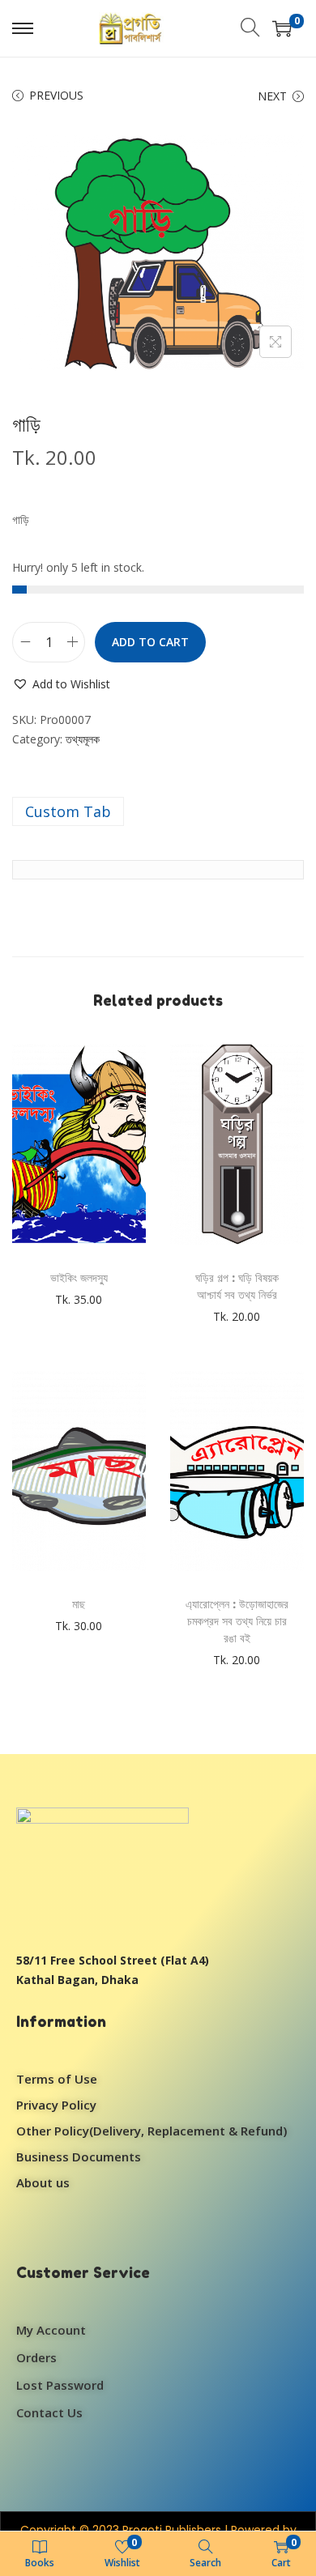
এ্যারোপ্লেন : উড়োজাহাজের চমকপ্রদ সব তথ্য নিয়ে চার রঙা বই (237, 1621)
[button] (61, 684)
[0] (282, 28)
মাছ (79, 1604)
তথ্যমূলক (83, 739)
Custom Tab (68, 811)
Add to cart (150, 642)
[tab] (158, 811)
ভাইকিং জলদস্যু (79, 1277)
